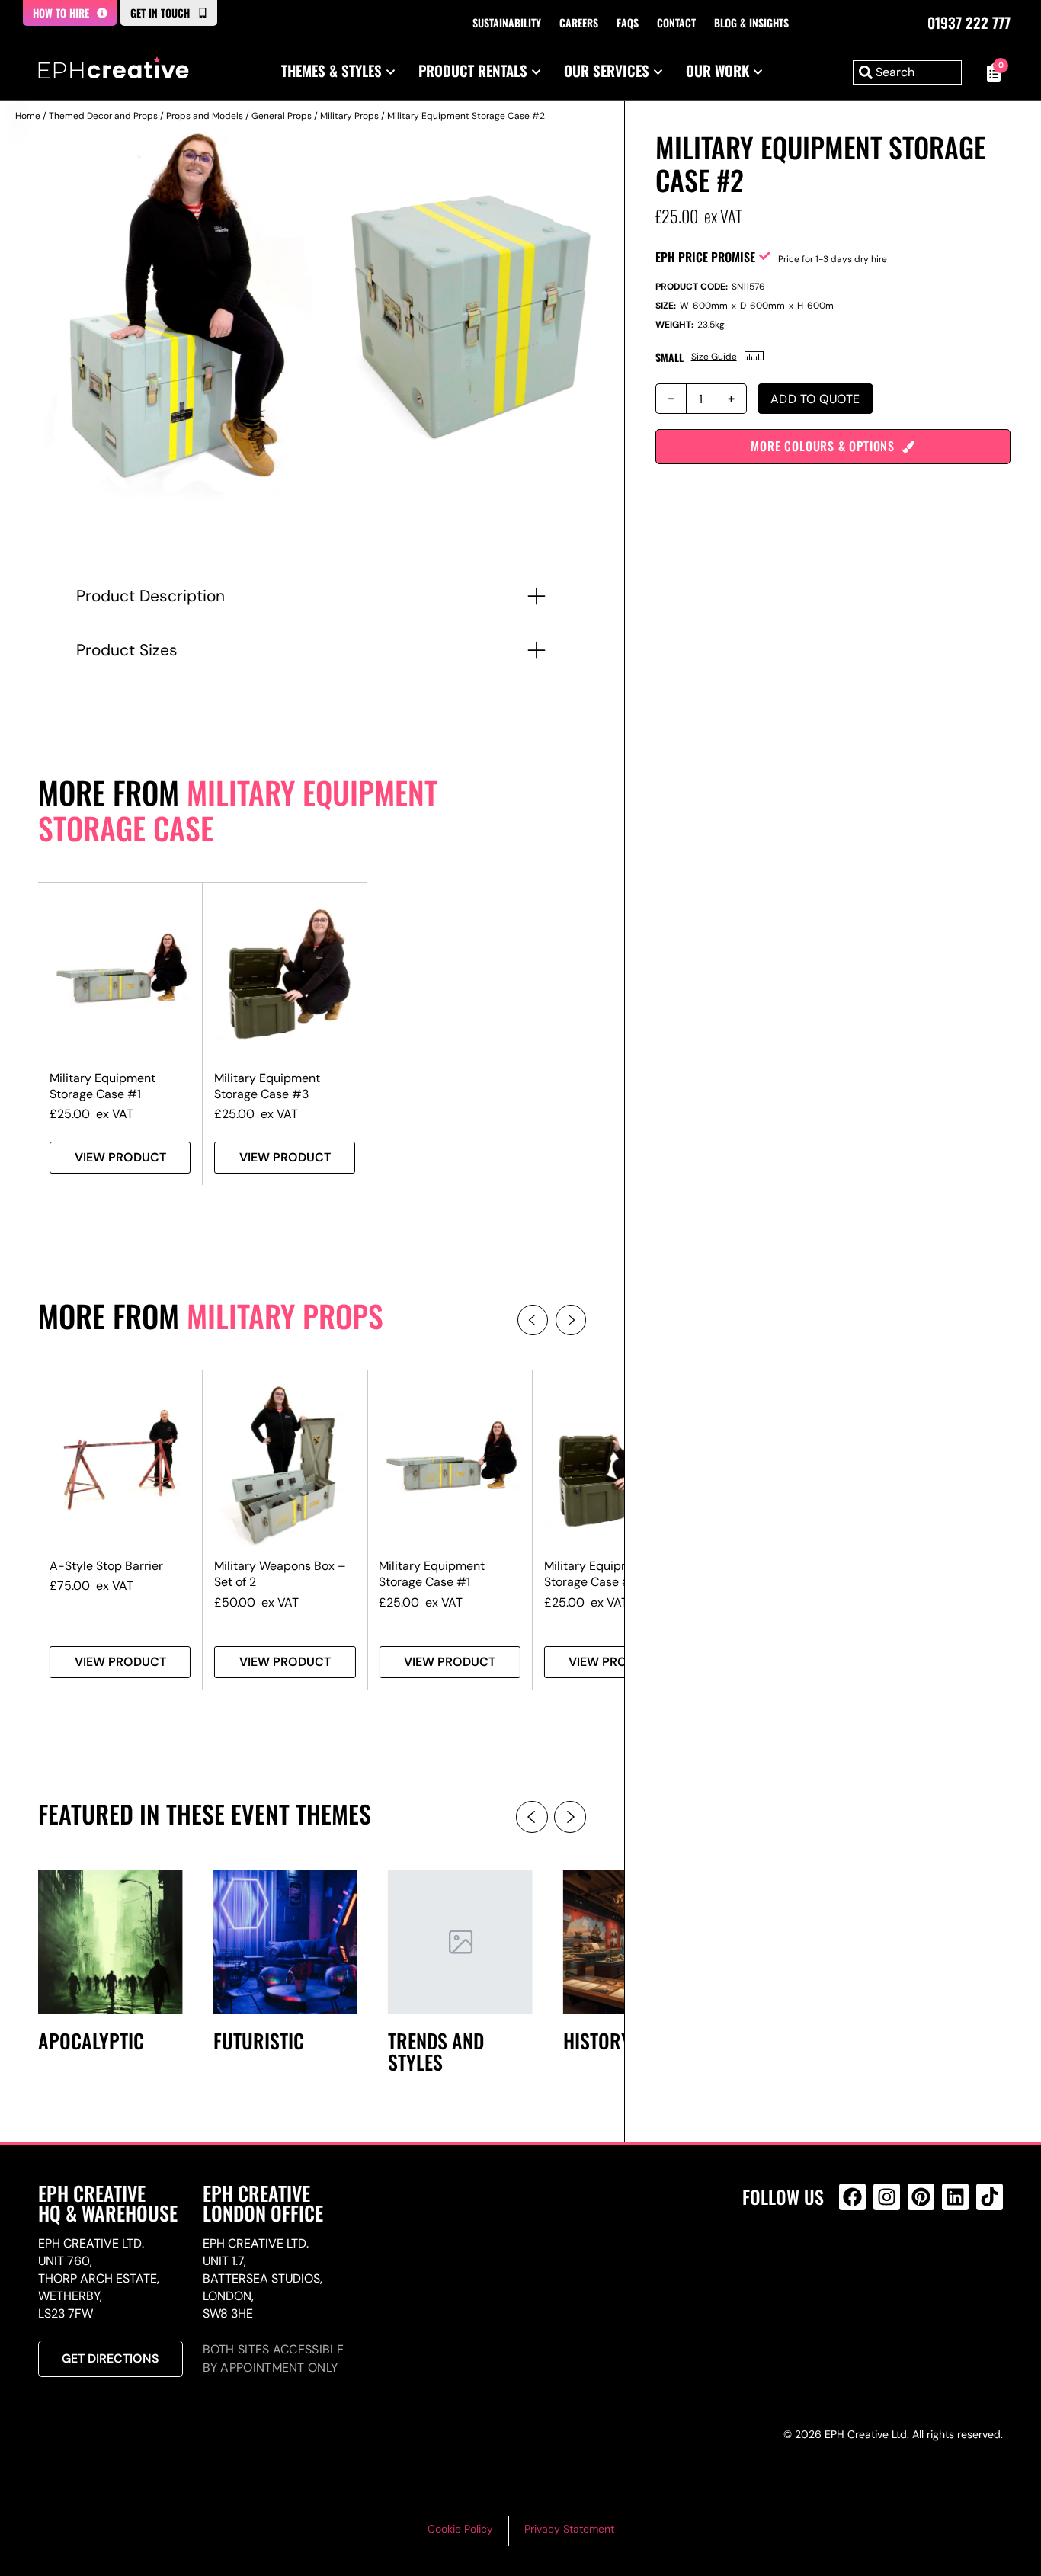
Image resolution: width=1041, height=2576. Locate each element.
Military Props (349, 116)
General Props (282, 116)
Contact (676, 22)
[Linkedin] (955, 2197)
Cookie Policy (460, 2529)
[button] (533, 1320)
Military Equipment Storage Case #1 (102, 1086)
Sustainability (507, 22)
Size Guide (714, 357)
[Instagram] (887, 2197)
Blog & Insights (751, 22)
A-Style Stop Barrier (106, 1566)
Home (28, 116)
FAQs (628, 22)
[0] (990, 72)
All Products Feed (856, 2262)
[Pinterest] (921, 2197)
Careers (579, 22)
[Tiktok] (990, 2197)
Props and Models (205, 116)
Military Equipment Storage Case (238, 810)
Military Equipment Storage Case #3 (267, 1086)
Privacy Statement (569, 2529)
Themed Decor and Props (103, 116)
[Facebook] (852, 2197)
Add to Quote (815, 399)
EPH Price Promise (705, 257)
